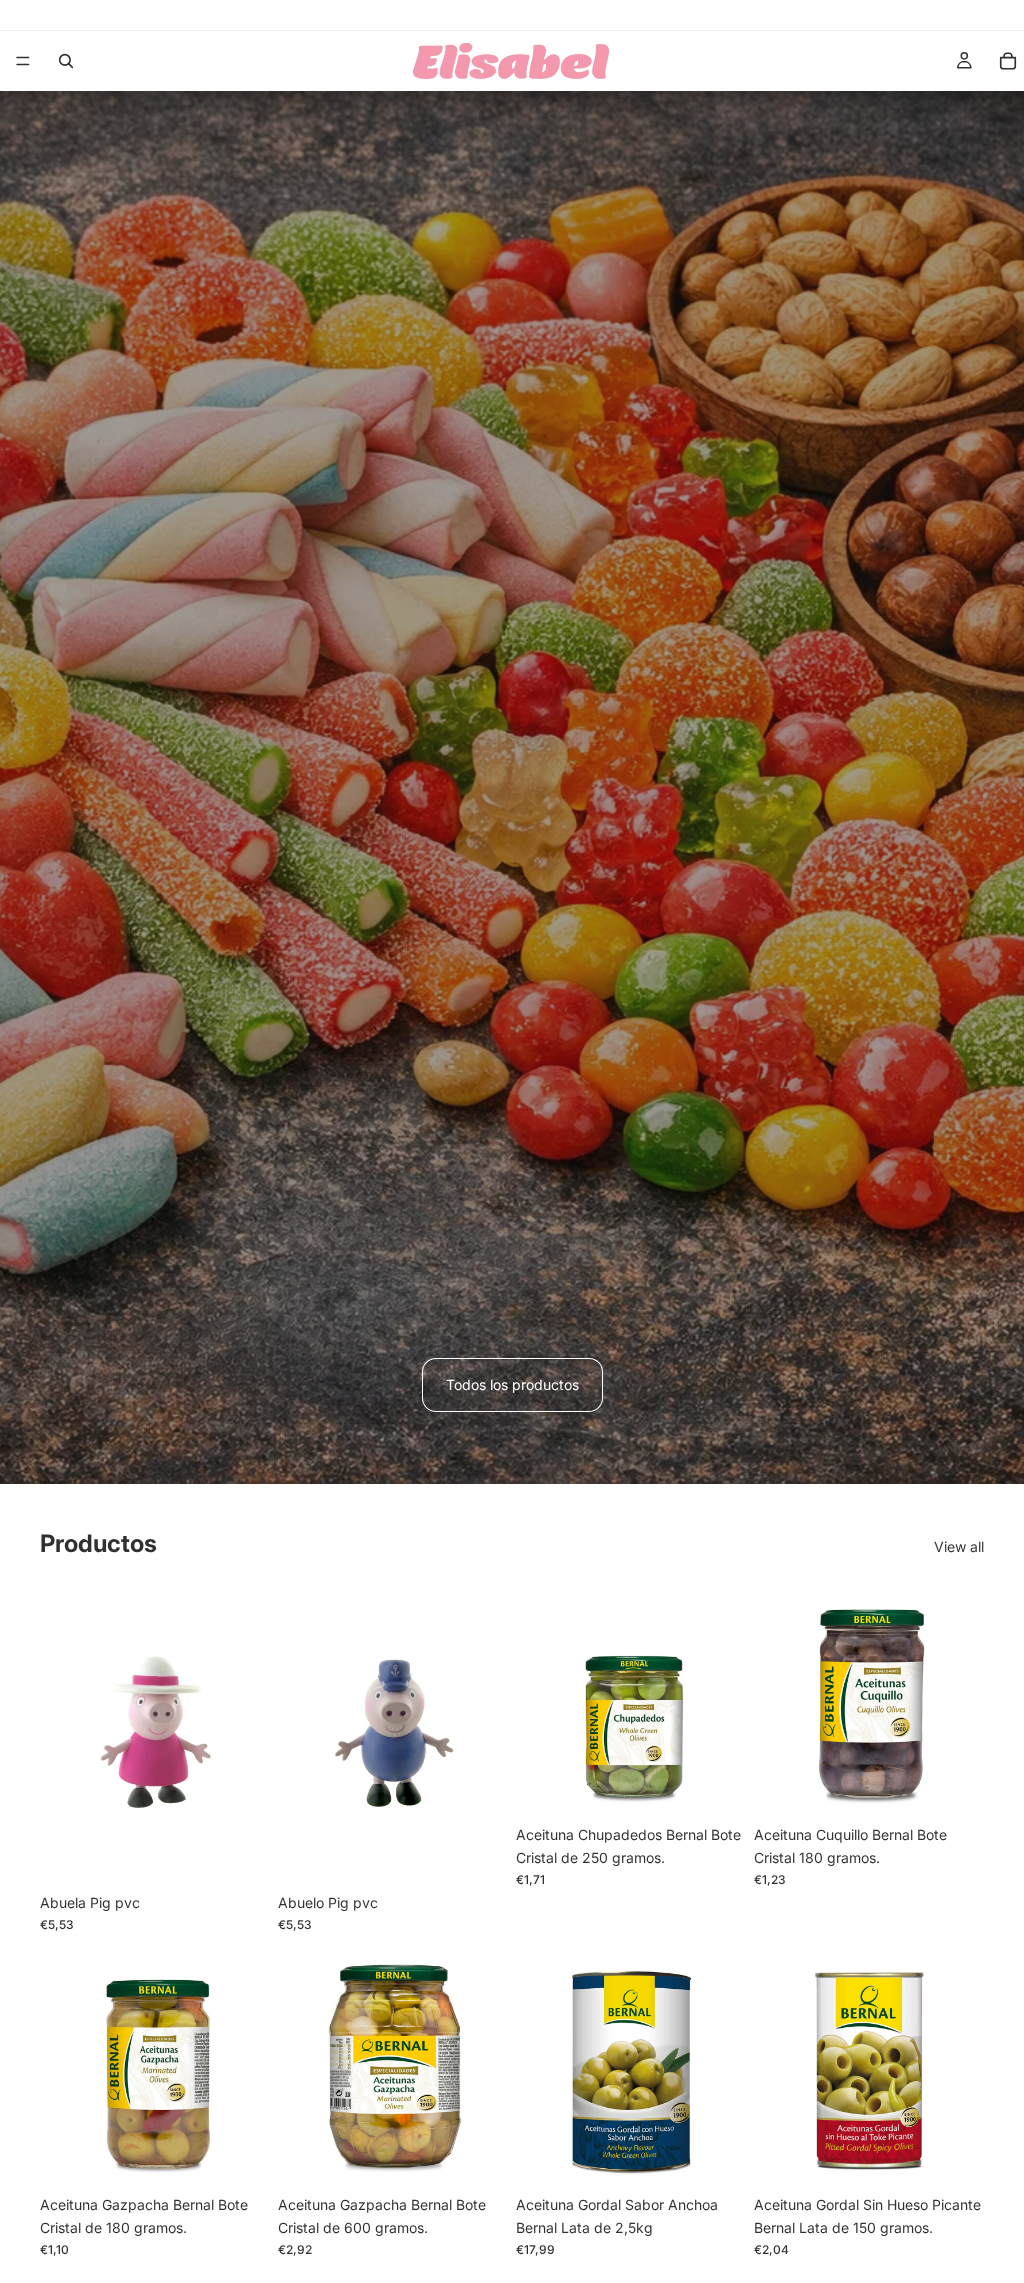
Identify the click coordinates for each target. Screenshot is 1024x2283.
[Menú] (23, 61)
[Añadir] (239, 1853)
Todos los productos (512, 1384)
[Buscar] (66, 61)
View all (959, 1546)
